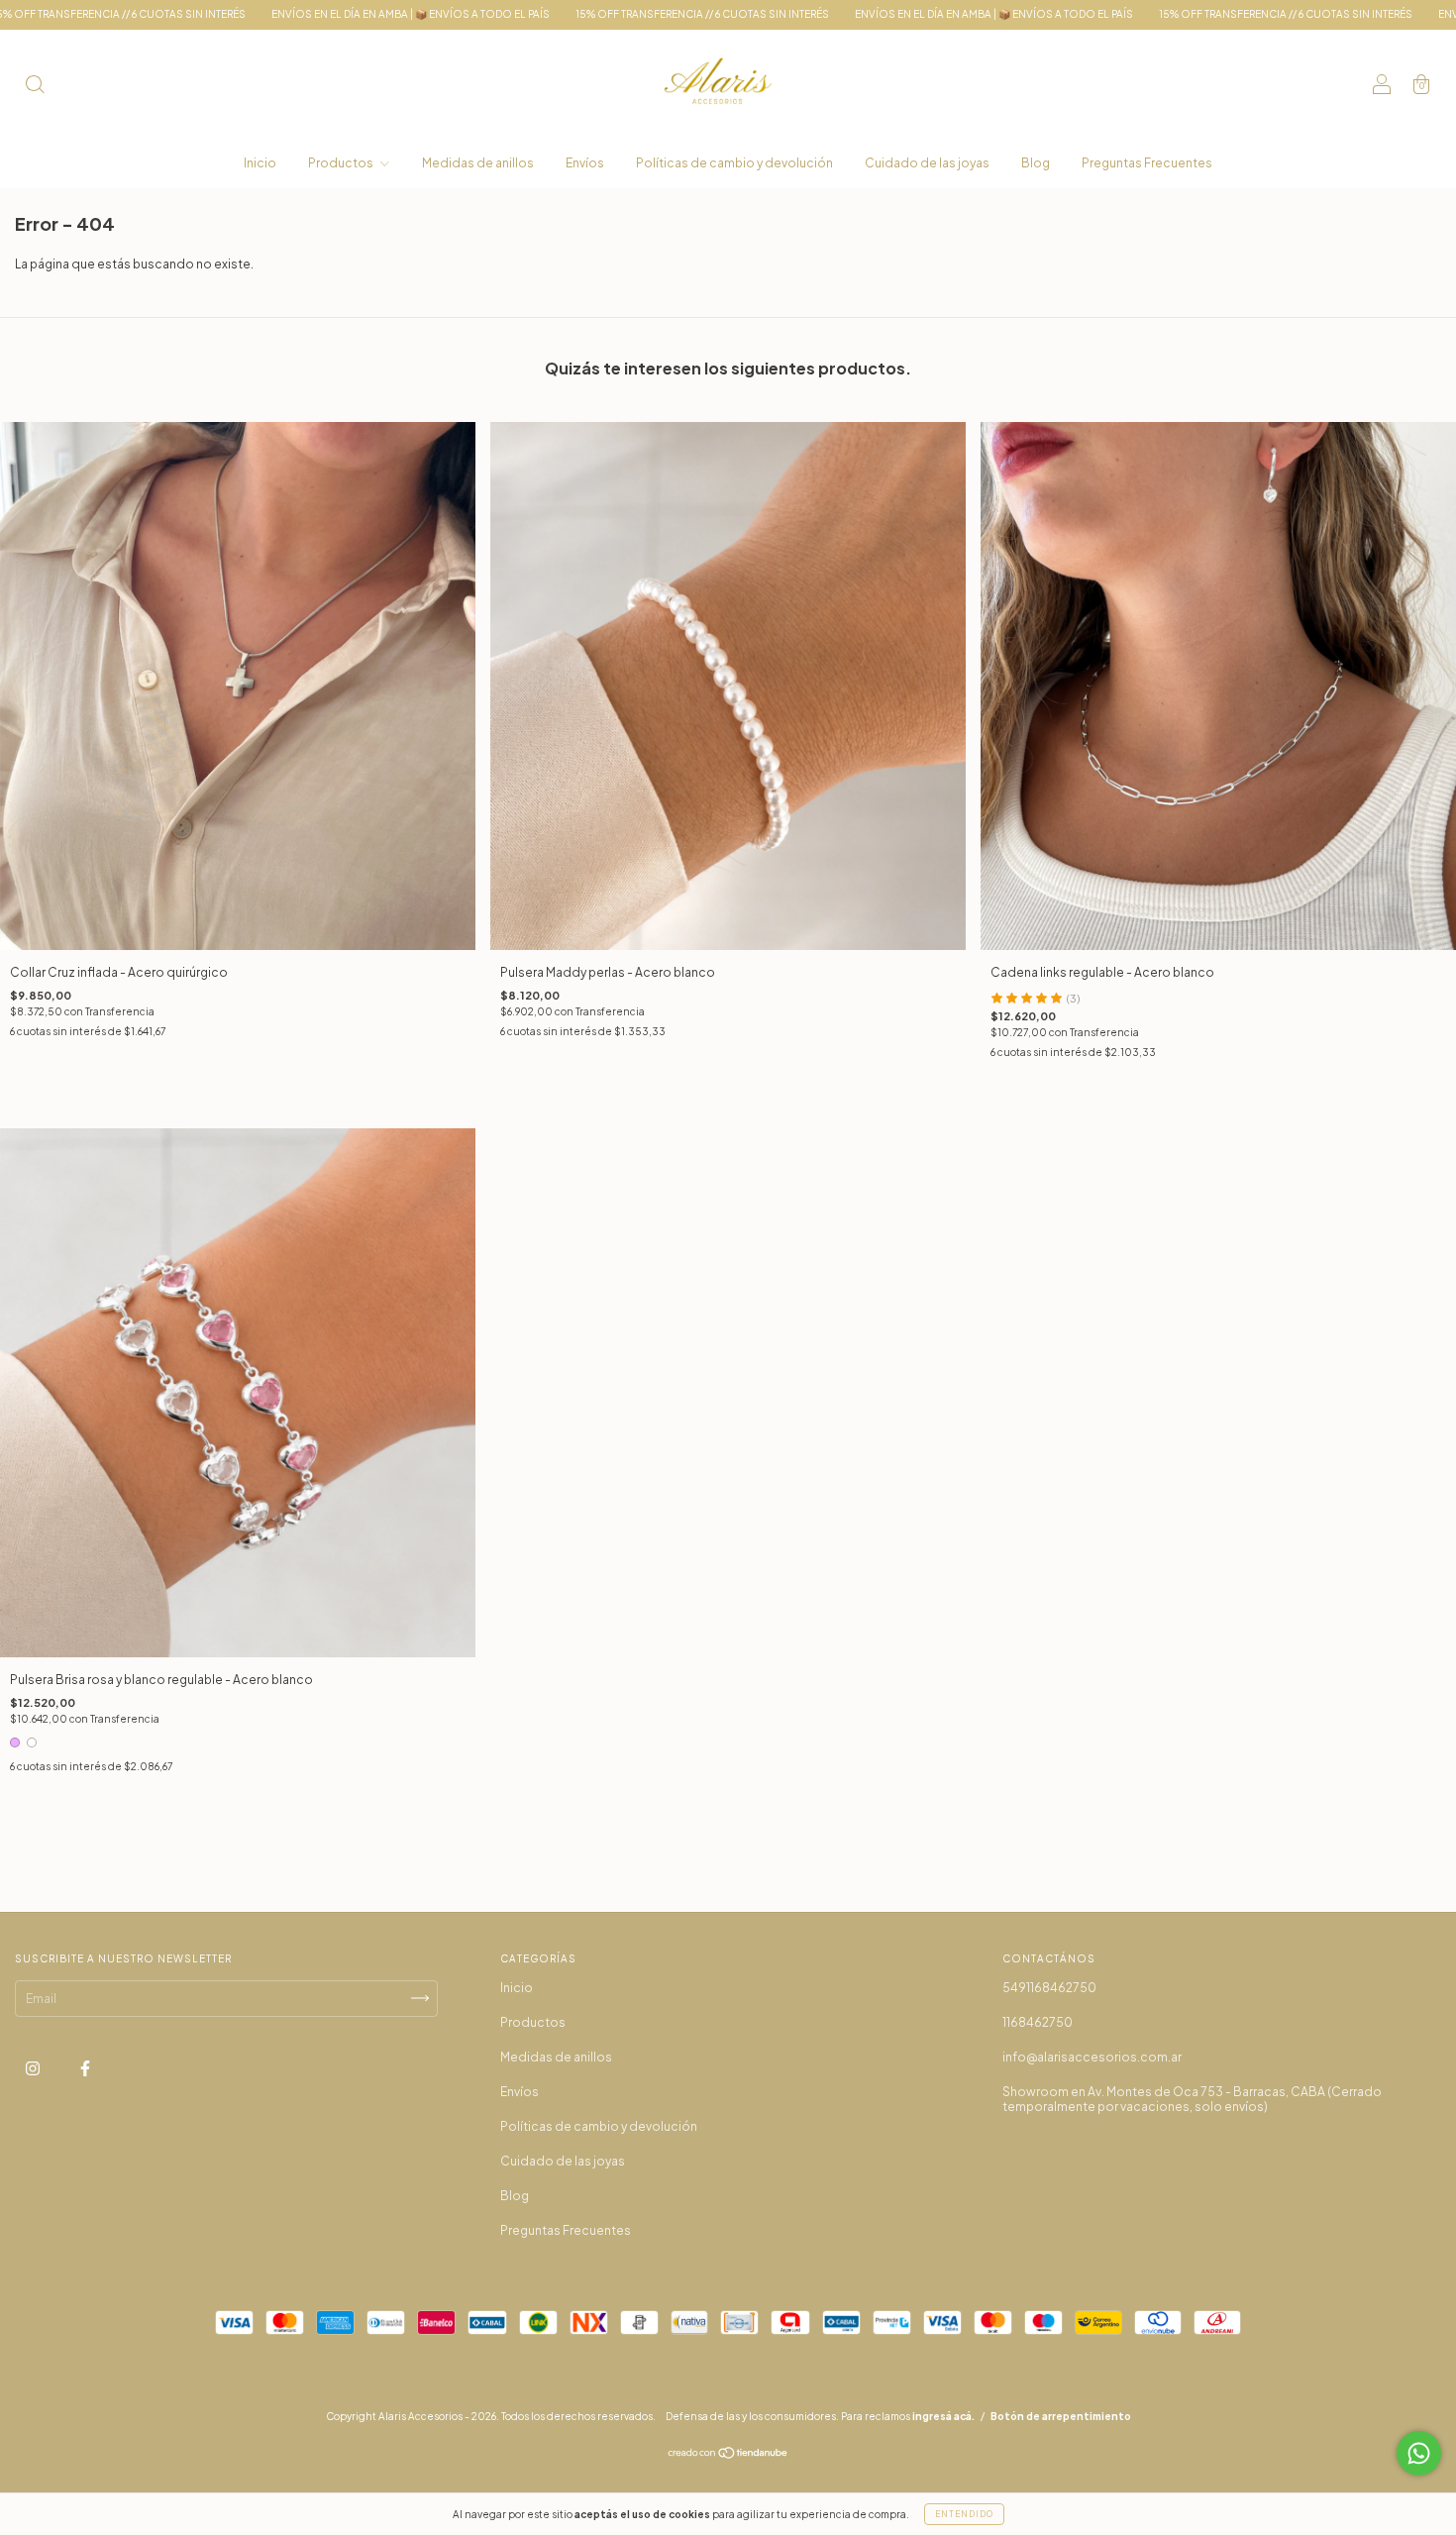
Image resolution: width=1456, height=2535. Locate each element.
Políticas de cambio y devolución (734, 163)
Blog (1036, 163)
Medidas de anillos (478, 163)
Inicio (260, 163)
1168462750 (1038, 2022)
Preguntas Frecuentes (1147, 163)
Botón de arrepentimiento (1061, 2416)
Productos (342, 163)
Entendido (964, 2514)
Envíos (585, 163)
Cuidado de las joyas (927, 163)
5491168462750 (1049, 1988)
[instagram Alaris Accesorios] (34, 2068)
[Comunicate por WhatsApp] (1419, 2453)
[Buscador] (35, 87)
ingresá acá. (943, 2416)
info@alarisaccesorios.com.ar (1092, 2057)
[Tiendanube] (728, 2455)
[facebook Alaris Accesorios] (85, 2068)
